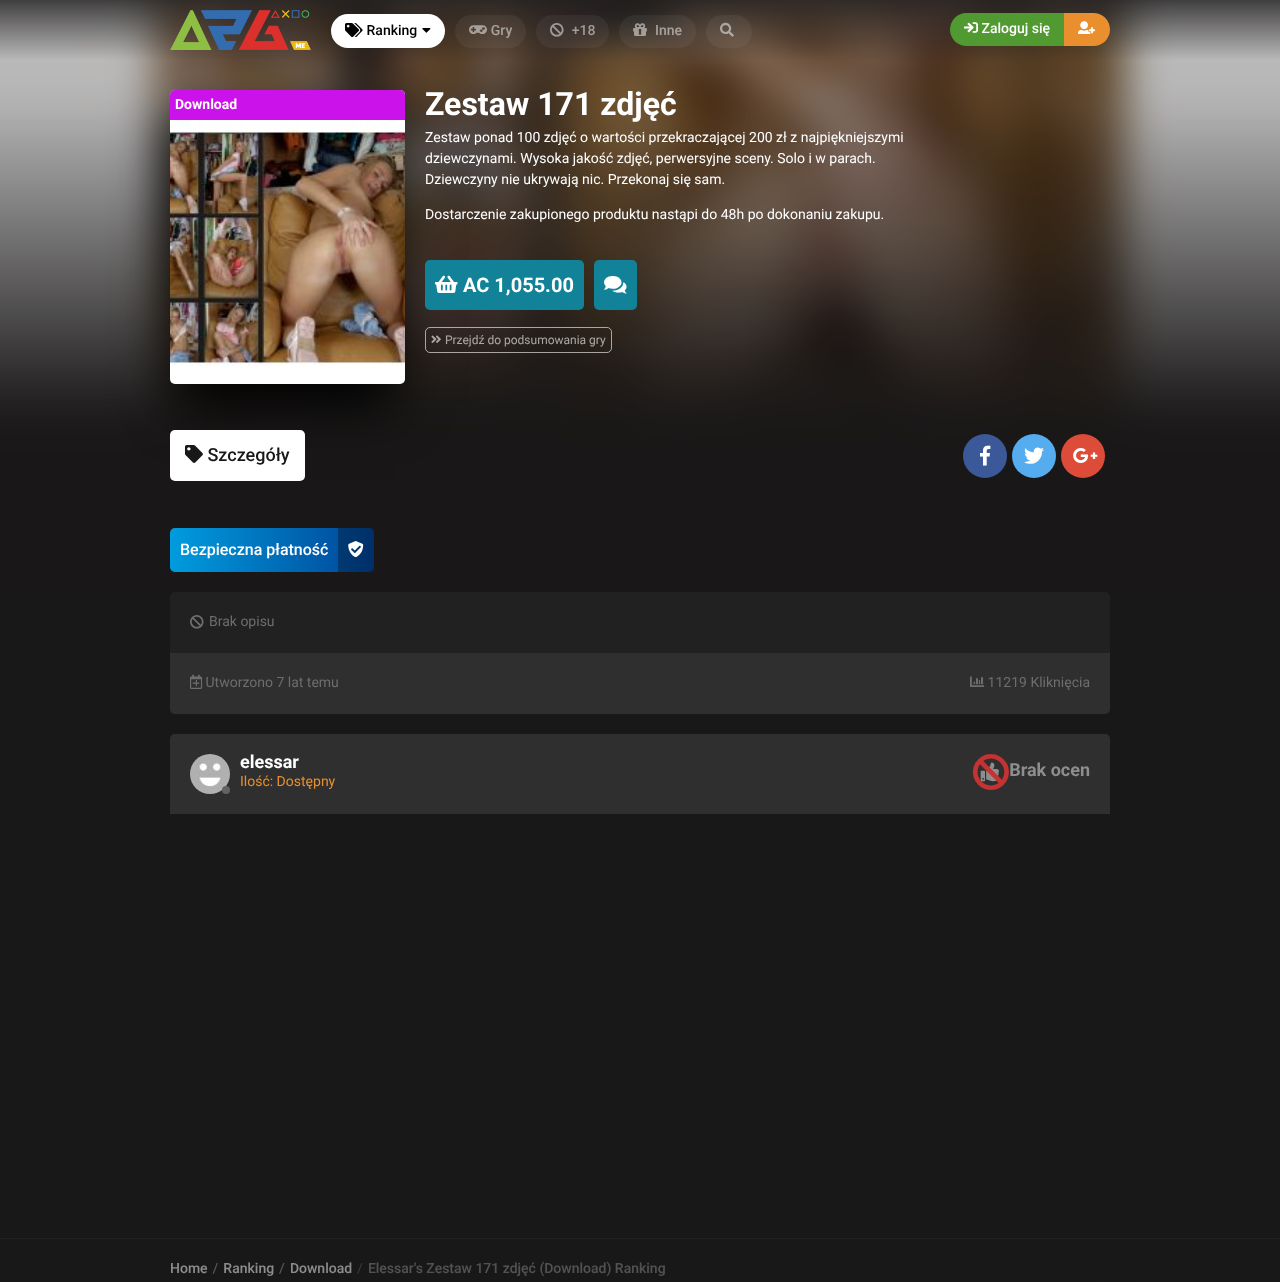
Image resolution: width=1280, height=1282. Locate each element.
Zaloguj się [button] (1014, 29)
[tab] (237, 455)
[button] (729, 31)
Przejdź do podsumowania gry (524, 340)
